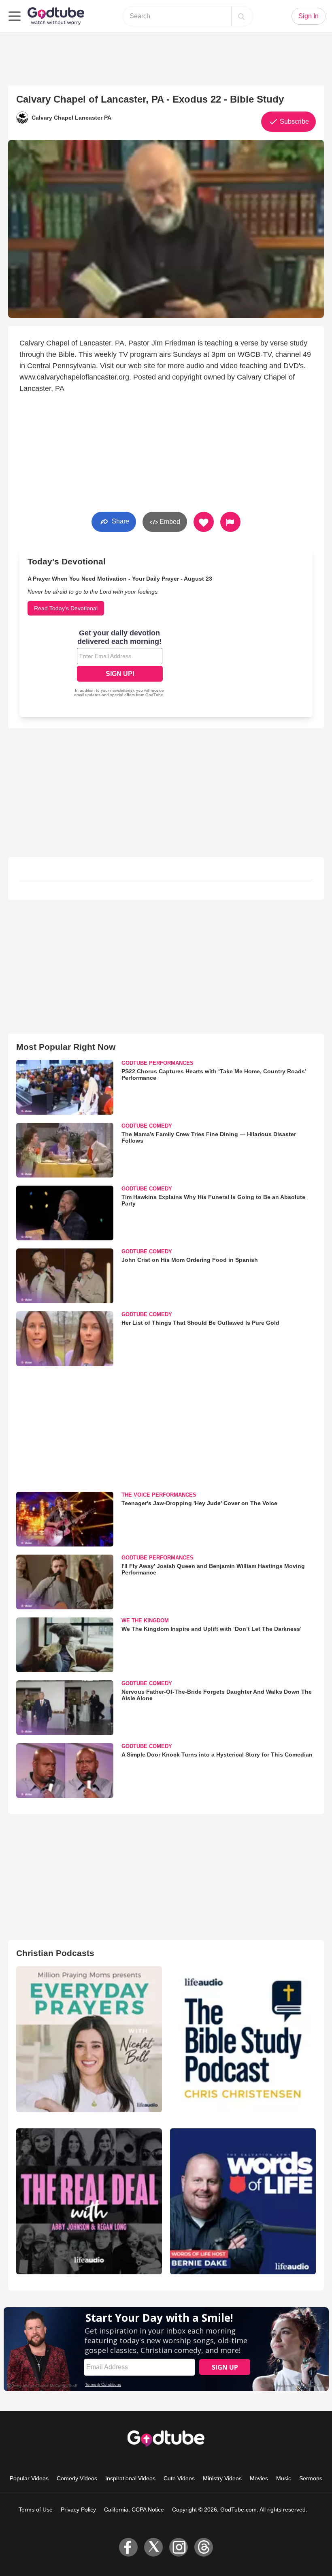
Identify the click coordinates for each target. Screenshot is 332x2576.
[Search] (241, 16)
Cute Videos (179, 2478)
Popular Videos (29, 2478)
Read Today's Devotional (66, 608)
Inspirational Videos (130, 2478)
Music (284, 2478)
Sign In (309, 16)
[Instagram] (179, 2547)
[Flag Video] (230, 522)
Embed (169, 522)
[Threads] (204, 2547)
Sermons (311, 2478)
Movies (259, 2478)
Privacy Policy (78, 2510)
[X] (153, 2547)
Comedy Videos (77, 2478)
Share (120, 521)
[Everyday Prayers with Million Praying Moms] (89, 2039)
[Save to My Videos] (204, 522)
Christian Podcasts (55, 1953)
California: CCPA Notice (134, 2510)
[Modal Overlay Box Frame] (120, 664)
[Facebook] (128, 2547)
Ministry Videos (222, 2478)
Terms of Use (36, 2510)
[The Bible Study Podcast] (243, 2039)
